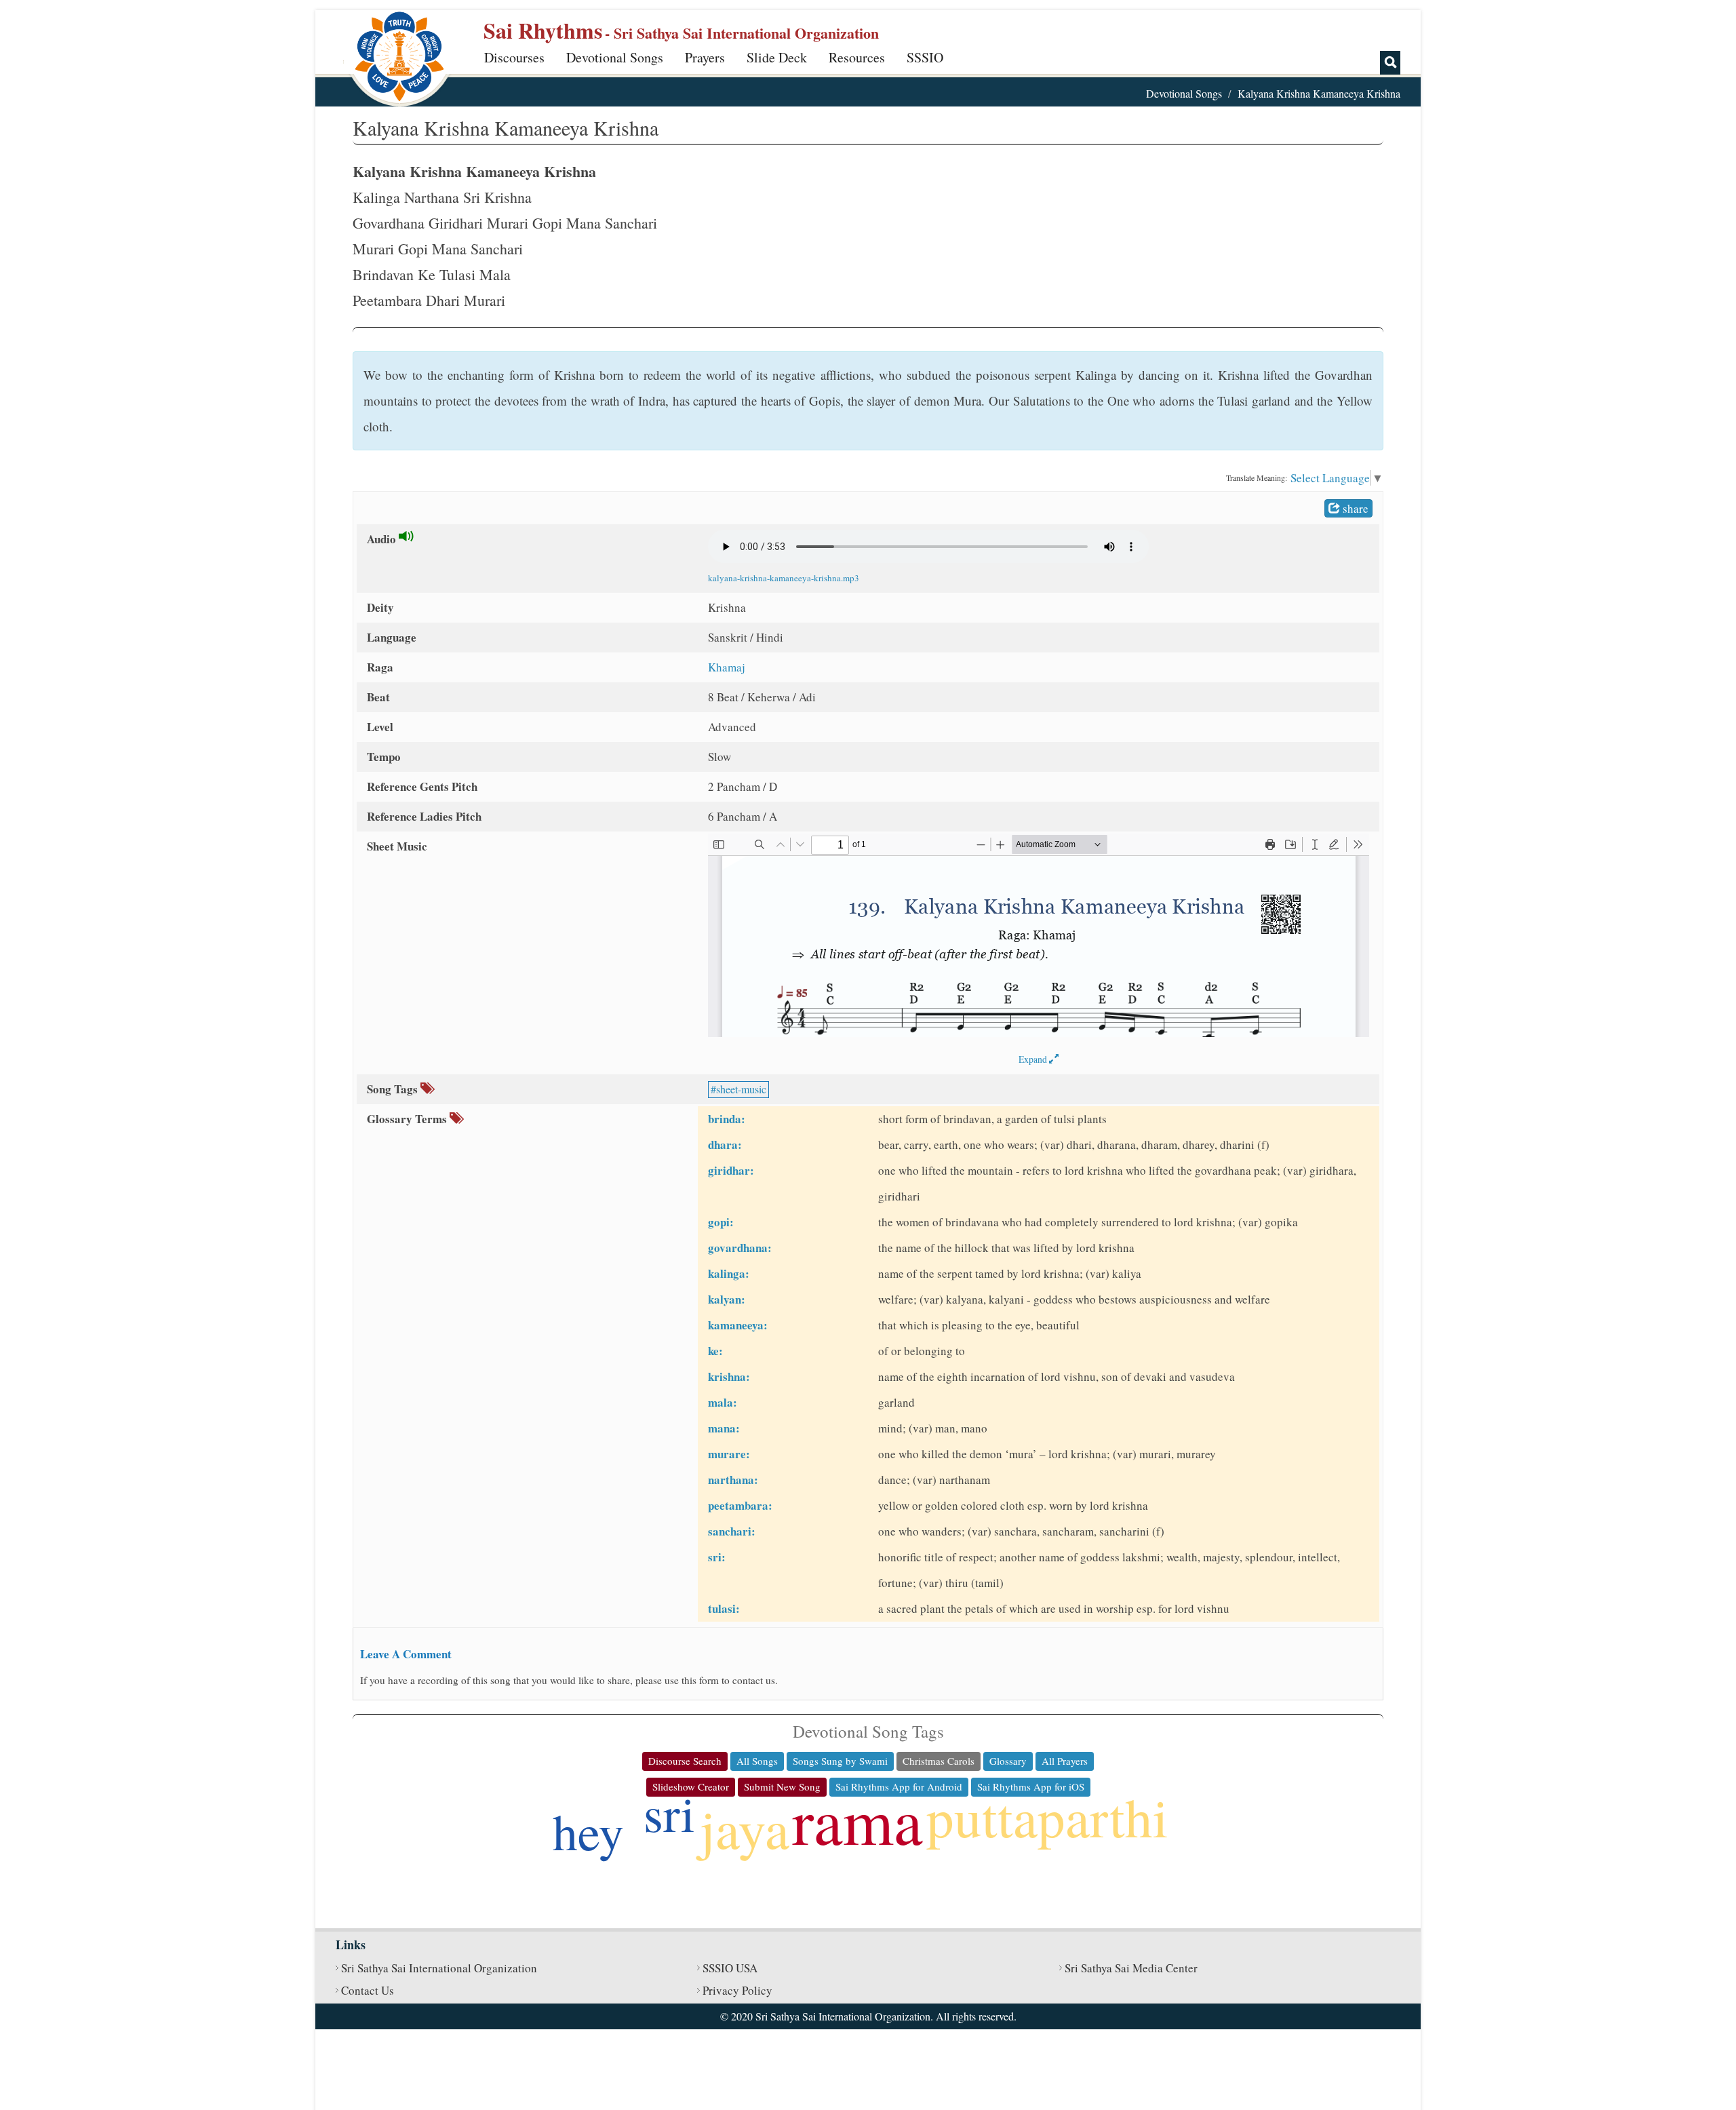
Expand (1034, 1059)
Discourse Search (685, 1761)
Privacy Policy (737, 1990)
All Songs (757, 1761)
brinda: (727, 1119)
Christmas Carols (939, 1761)
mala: (723, 1402)
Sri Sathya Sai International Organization (439, 1968)
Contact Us (368, 1990)
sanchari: (732, 1531)
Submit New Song (782, 1786)
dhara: (725, 1145)
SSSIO (925, 57)
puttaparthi (1047, 1816)
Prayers (705, 57)
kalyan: (727, 1299)
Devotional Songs (615, 57)
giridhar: (731, 1170)
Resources (857, 57)
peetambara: (740, 1505)
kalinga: (729, 1273)
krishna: (729, 1376)
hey (588, 1831)
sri (669, 1813)
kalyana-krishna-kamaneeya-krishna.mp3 (784, 578)
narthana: (733, 1480)
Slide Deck (777, 57)
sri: (717, 1557)
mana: (724, 1428)
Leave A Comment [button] (406, 1654)
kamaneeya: (738, 1325)
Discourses (514, 57)
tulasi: (724, 1608)
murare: (729, 1454)
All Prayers (1065, 1761)
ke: (715, 1351)
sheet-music (741, 1089)
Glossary (1008, 1761)
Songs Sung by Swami (840, 1761)
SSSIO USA (730, 1968)
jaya (745, 1828)
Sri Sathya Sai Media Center (1131, 1968)
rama (857, 1820)
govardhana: (740, 1248)
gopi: (721, 1222)
